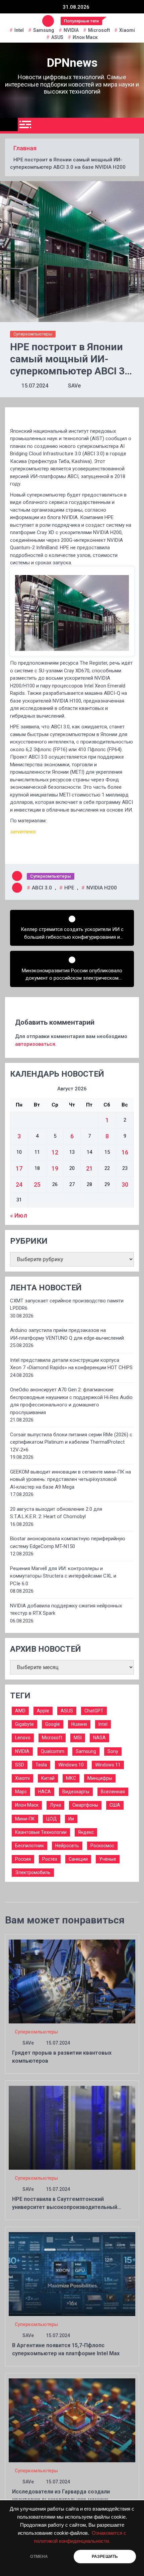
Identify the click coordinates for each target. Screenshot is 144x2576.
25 (37, 1184)
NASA (99, 1738)
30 (125, 1184)
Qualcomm (53, 1751)
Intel (19, 30)
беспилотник (29, 1846)
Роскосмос (102, 1846)
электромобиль (33, 1872)
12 (55, 1152)
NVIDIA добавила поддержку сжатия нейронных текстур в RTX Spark (66, 1610)
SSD (20, 1765)
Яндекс (86, 1832)
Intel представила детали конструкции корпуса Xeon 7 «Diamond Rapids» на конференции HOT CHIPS (71, 1364)
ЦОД (52, 1819)
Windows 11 (108, 1765)
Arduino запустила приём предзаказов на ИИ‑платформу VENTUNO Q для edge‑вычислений (67, 1334)
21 (89, 1168)
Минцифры (100, 1778)
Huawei (79, 1724)
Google (53, 1724)
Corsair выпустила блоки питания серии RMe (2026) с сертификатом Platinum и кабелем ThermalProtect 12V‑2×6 (71, 1442)
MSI (78, 1738)
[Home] (9, 124)
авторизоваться (35, 1044)
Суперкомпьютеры (33, 334)
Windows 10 (71, 1765)
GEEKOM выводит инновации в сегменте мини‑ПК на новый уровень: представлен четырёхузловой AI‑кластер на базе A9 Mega (70, 1479)
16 (125, 1152)
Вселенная (113, 1792)
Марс (21, 1792)
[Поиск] (136, 126)
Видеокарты (76, 1792)
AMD (20, 1711)
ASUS (57, 37)
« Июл (19, 1215)
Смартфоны (85, 1805)
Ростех (50, 1859)
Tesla (41, 1765)
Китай (48, 1778)
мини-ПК (25, 1819)
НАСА (45, 1792)
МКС (71, 1778)
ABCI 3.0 (42, 888)
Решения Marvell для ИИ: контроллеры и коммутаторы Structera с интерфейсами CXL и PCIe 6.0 (63, 1576)
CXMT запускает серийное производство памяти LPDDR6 (67, 1305)
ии (71, 1819)
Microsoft (99, 30)
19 (55, 1168)
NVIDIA (71, 30)
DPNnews (72, 63)
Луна (55, 1805)
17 (19, 1168)
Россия (23, 1859)
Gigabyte (24, 1724)
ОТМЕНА (39, 2557)
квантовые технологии (41, 1832)
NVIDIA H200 (102, 888)
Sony (113, 1751)
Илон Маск (85, 37)
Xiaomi (127, 30)
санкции (78, 1859)
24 (19, 1184)
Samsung (44, 30)
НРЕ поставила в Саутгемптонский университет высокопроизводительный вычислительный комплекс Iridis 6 (65, 2207)
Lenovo (23, 1738)
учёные (108, 1859)
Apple (43, 1711)
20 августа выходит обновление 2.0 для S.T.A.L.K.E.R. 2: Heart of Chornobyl (56, 1513)
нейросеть (67, 1846)
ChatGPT (94, 1711)
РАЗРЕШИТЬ (105, 2557)
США (115, 1805)
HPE (69, 888)
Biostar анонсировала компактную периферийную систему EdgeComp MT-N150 (68, 1542)
